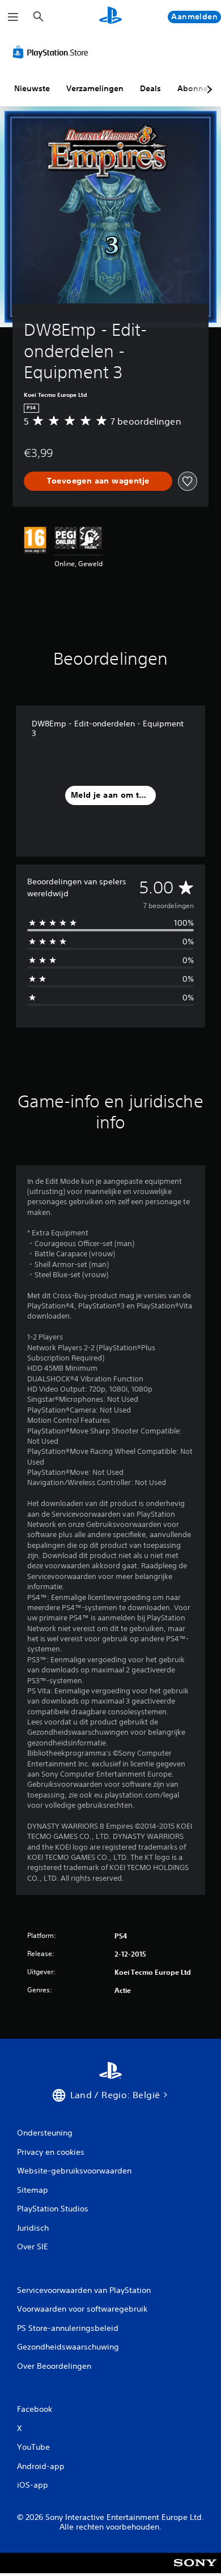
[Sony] (195, 2571)
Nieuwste (32, 88)
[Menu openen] (13, 17)
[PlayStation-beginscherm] (110, 17)
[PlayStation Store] (53, 52)
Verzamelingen (95, 88)
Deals (150, 88)
